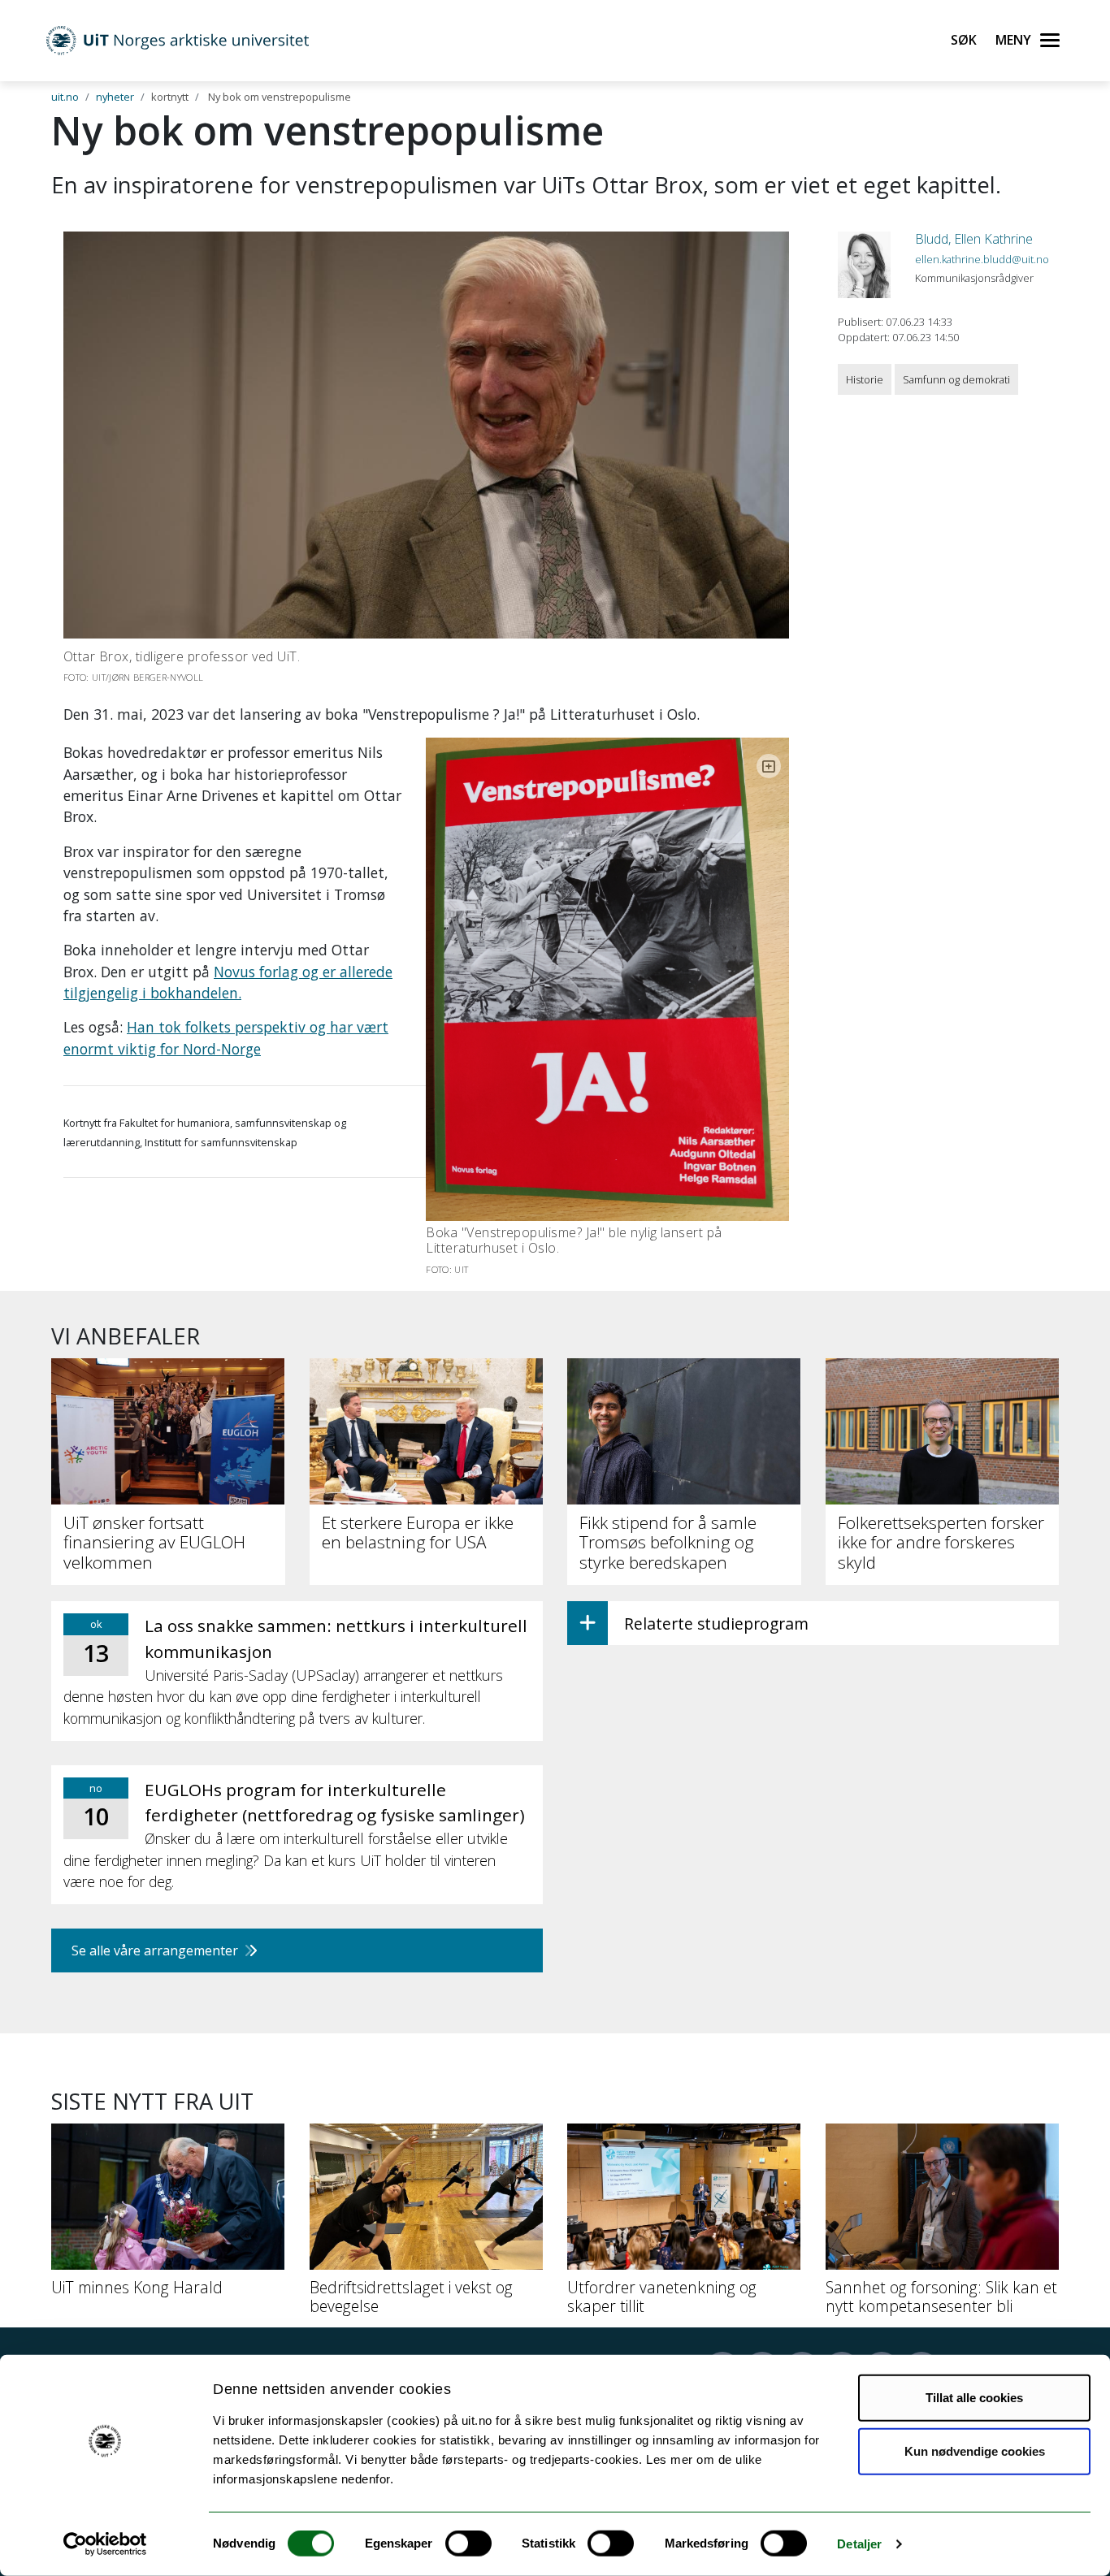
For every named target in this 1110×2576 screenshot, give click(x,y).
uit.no (65, 97)
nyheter (115, 97)
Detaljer (859, 2544)
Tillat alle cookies (974, 2398)
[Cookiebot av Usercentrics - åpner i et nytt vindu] (105, 2544)
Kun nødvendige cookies (975, 2450)
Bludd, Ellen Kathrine (974, 239)
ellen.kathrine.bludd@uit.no (982, 259)
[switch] (468, 2544)
